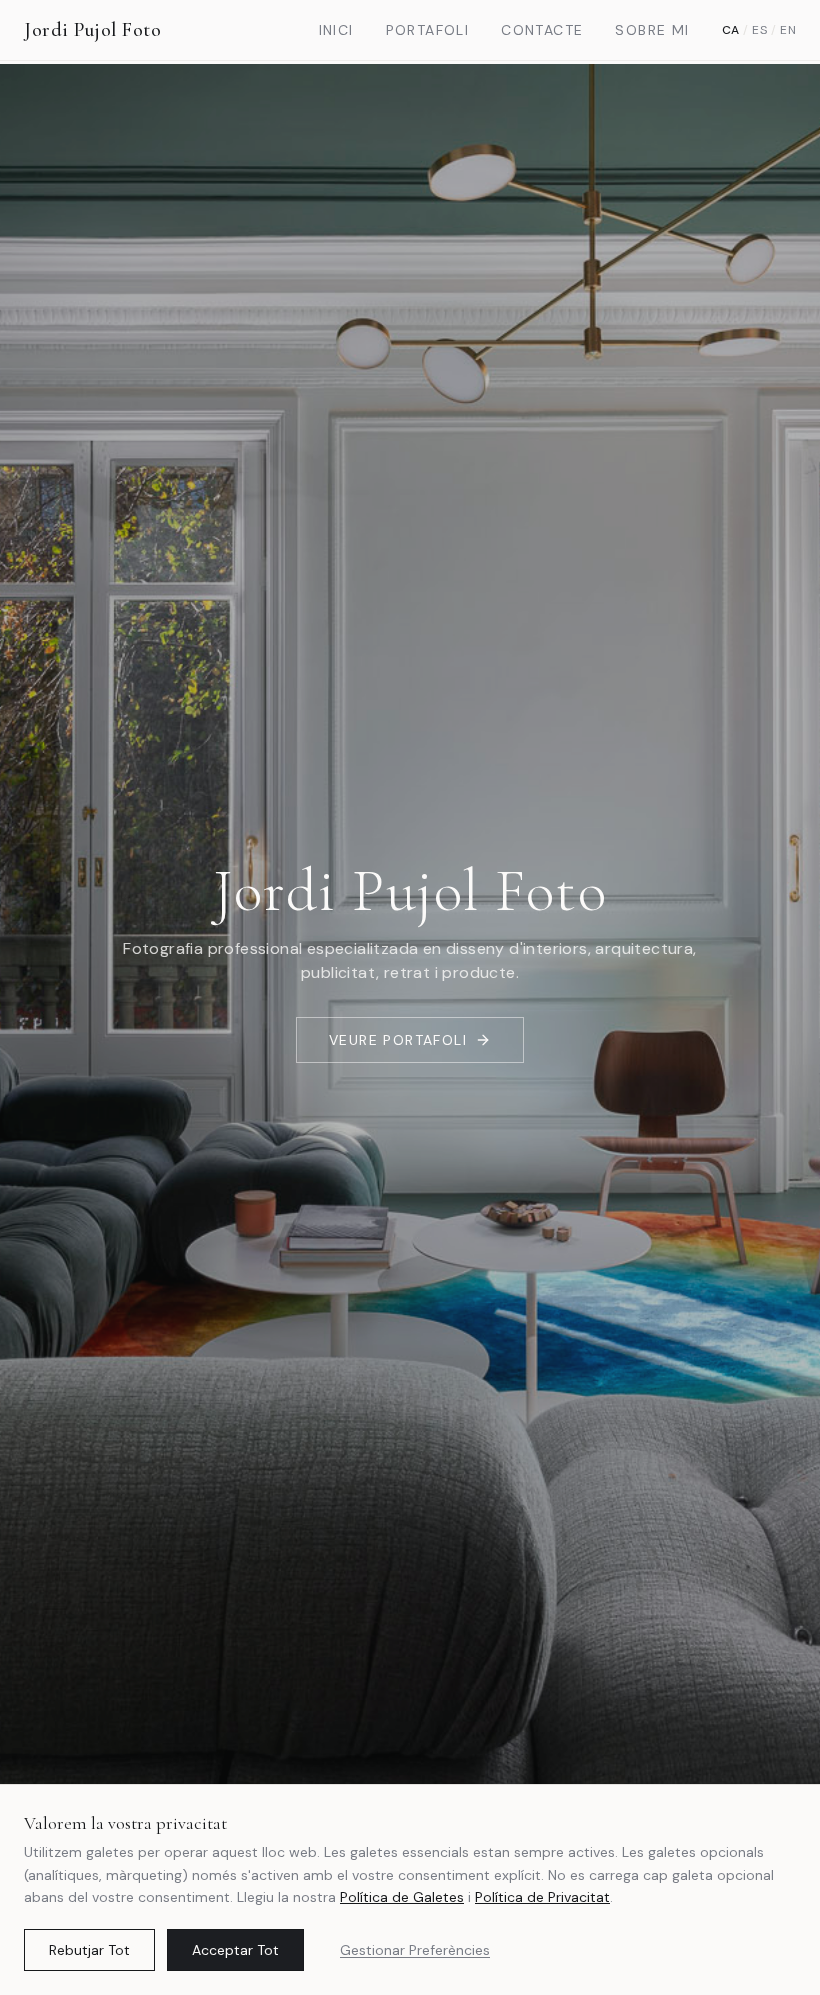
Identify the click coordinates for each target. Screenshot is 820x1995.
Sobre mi (652, 30)
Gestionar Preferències (415, 1950)
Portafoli (428, 30)
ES (759, 30)
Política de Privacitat (542, 1897)
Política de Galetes (402, 1897)
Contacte (542, 30)
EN (788, 30)
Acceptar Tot (235, 1950)
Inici (336, 30)
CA (731, 30)
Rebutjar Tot (89, 1950)
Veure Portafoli (398, 1040)
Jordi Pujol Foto (92, 30)
